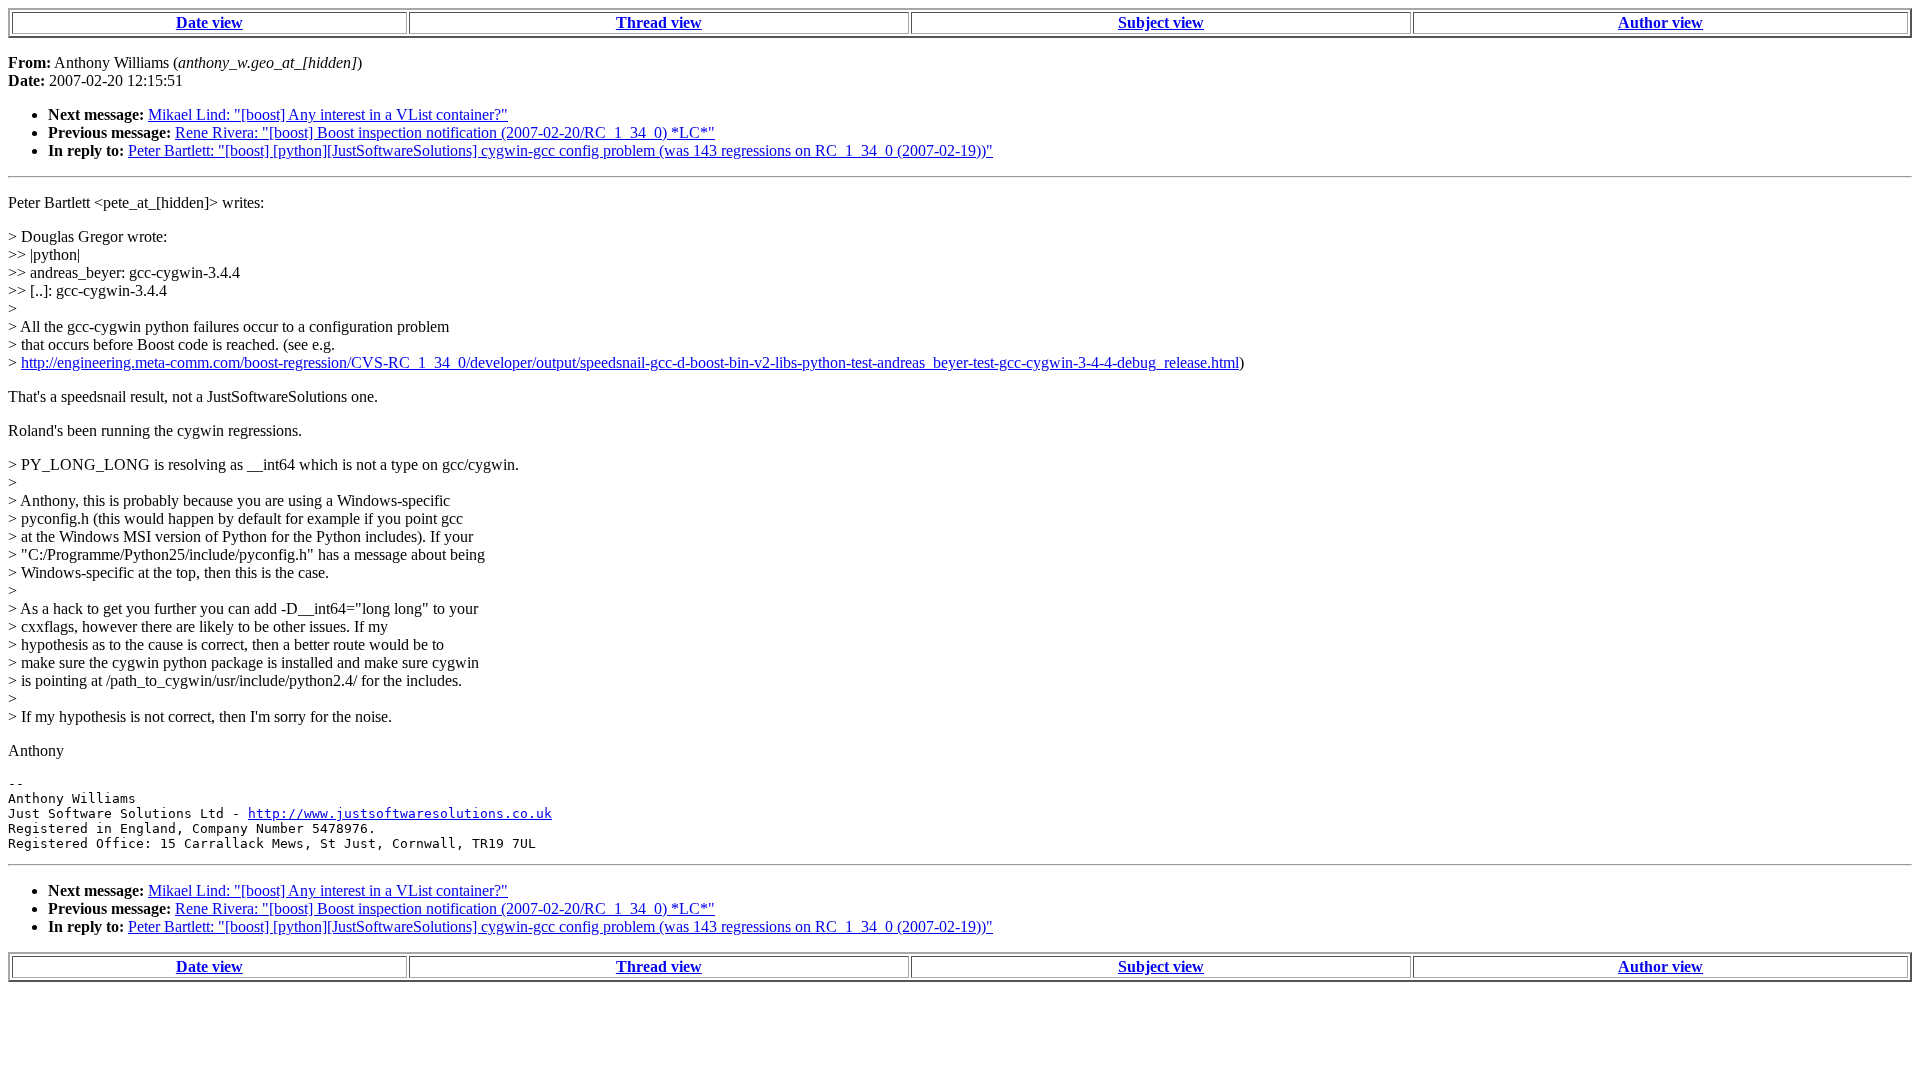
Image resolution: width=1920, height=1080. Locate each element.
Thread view (659, 22)
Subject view (1161, 22)
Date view (209, 22)
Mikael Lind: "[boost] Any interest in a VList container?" (328, 114)
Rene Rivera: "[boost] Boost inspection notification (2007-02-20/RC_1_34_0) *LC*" (445, 132)
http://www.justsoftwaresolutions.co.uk (400, 813)
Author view (1660, 22)
